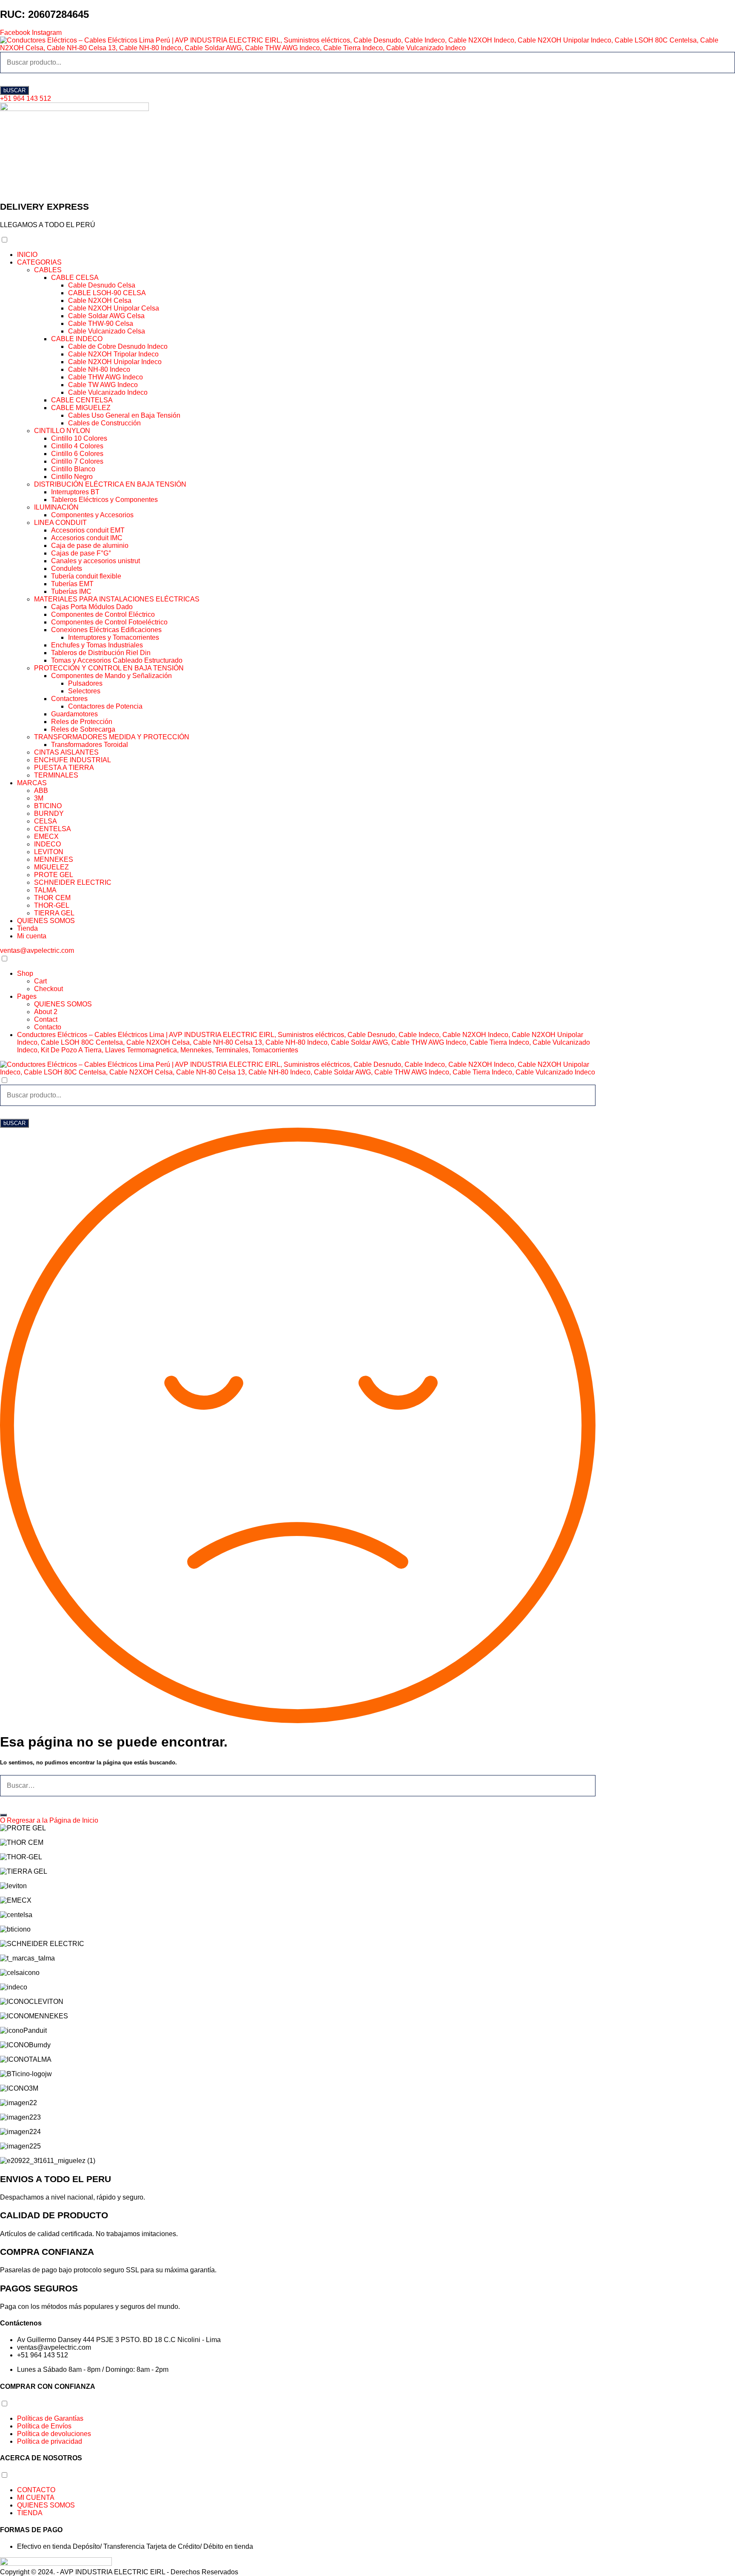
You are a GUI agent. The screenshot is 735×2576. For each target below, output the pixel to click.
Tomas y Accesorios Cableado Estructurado (117, 660)
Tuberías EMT (72, 584)
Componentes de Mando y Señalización (111, 676)
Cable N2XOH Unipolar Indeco (115, 362)
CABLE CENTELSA (82, 400)
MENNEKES (54, 859)
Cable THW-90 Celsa (101, 323)
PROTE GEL (54, 875)
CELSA (46, 821)
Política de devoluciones (54, 2434)
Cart (40, 981)
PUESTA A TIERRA (64, 768)
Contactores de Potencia (105, 706)
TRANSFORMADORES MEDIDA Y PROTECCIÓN (112, 737)
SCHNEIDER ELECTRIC (73, 882)
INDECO (47, 844)
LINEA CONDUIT (60, 523)
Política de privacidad (50, 2441)
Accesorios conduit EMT (88, 530)
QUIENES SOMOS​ (46, 921)
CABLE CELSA (75, 278)
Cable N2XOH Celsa (100, 301)
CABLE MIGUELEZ (81, 408)
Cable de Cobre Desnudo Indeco (118, 346)
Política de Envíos (44, 2426)
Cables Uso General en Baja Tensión (124, 415)
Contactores (69, 699)
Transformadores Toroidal (90, 745)
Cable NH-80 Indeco (99, 369)
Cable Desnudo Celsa (102, 285)
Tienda (27, 928)
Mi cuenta (32, 936)
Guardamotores (74, 714)
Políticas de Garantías (50, 2418)
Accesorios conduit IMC (87, 538)
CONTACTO (36, 2490)
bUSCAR (14, 90)
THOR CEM (52, 898)
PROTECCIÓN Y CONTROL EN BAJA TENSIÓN (109, 668)
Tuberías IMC (71, 591)
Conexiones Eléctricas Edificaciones (106, 630)
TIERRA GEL (54, 913)
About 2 (46, 1012)
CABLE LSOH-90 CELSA (107, 293)
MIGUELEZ (51, 867)
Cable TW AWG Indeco (103, 385)
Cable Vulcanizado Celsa (107, 331)
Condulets (67, 568)
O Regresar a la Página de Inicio (49, 1820)
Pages (27, 996)
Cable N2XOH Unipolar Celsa (114, 308)
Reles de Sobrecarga (83, 729)
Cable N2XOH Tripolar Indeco (113, 354)
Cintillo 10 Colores (79, 438)
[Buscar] (3, 1815)
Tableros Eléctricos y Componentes (104, 500)
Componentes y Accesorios (92, 515)
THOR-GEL (52, 905)
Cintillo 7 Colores (77, 461)
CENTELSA (53, 829)
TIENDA (30, 2513)
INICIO (27, 255)
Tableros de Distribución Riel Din (101, 653)
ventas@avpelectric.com (37, 950)
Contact (46, 1019)
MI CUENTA (36, 2498)
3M (39, 798)
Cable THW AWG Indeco (105, 377)
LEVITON (49, 852)
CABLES (48, 270)
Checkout (48, 989)
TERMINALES (56, 775)
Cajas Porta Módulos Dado (92, 607)
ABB (41, 791)
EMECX (46, 836)
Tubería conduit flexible (86, 576)
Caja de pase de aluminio (90, 546)
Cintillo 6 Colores (77, 454)
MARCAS (32, 783)
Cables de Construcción (104, 423)
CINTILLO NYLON (62, 431)
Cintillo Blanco (73, 469)
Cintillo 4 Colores (77, 446)
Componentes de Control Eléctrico (103, 614)
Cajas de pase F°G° (81, 553)
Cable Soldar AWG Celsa (106, 316)
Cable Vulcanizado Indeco (108, 392)
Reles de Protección (82, 722)
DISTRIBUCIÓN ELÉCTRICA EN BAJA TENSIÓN (110, 484)
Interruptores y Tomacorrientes (114, 637)
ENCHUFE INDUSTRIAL (73, 760)
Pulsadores (85, 683)
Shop (25, 973)
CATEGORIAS (39, 262)
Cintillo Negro (72, 477)
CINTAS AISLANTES (66, 752)
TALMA (45, 890)
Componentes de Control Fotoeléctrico (109, 622)
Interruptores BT (75, 492)
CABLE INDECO (77, 339)
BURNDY (49, 814)
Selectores (84, 691)
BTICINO (48, 806)
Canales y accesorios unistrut (95, 561)
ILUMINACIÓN (56, 507)
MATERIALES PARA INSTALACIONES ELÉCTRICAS (117, 599)
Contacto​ (48, 1027)
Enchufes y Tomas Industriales (97, 645)
